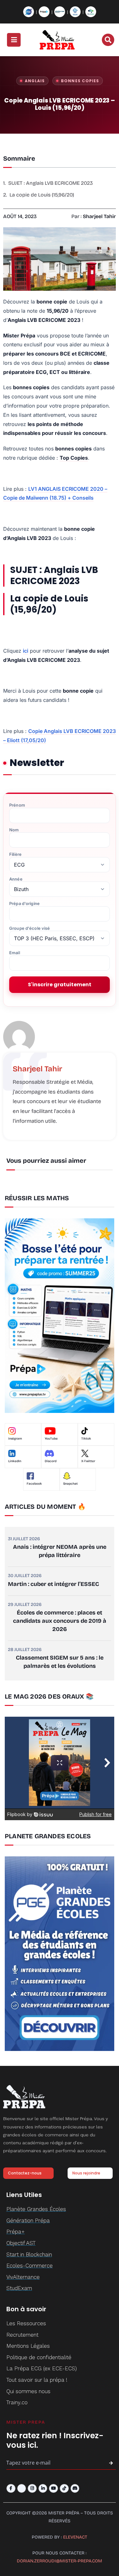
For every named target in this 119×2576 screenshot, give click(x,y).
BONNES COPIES (80, 81)
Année (16, 879)
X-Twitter (88, 1461)
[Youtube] (53, 2489)
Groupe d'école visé (30, 928)
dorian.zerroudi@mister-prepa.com (60, 2561)
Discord (51, 1461)
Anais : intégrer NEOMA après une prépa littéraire (60, 1551)
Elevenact (75, 2537)
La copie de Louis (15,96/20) (42, 195)
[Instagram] (32, 2489)
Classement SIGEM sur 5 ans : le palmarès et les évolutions (60, 1662)
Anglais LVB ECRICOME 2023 (54, 576)
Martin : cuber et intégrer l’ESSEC (53, 1584)
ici (26, 651)
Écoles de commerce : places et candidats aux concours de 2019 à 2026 (60, 1621)
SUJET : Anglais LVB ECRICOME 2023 (50, 183)
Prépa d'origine (24, 904)
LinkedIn (15, 1461)
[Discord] (75, 2489)
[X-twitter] (22, 2489)
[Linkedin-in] (43, 2489)
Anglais (35, 81)
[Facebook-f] (11, 2489)
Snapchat (70, 1484)
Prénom (17, 805)
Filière (15, 854)
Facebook (34, 1484)
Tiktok (86, 1439)
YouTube (51, 1439)
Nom (14, 830)
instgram (15, 1439)
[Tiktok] (64, 2489)
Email (15, 953)
